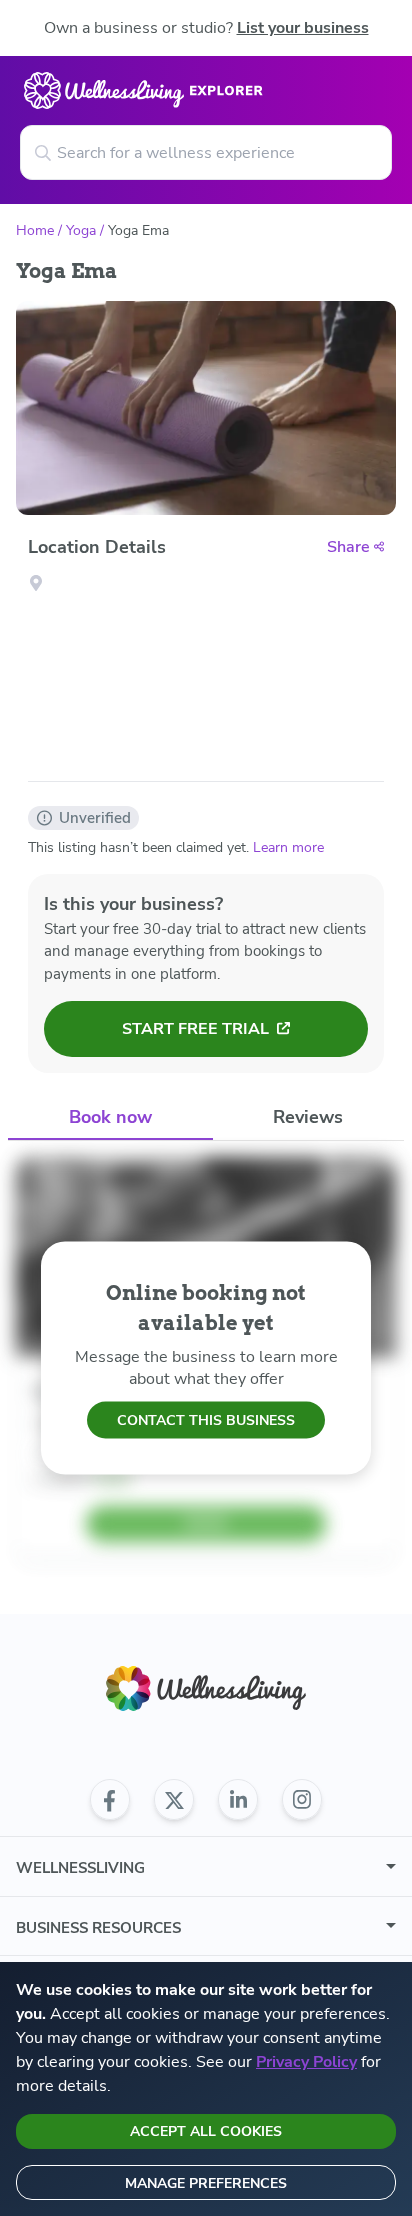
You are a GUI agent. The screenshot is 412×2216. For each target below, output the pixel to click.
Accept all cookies (206, 2131)
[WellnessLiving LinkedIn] (238, 1800)
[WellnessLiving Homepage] (206, 1688)
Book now (110, 1117)
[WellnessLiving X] (174, 1800)
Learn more (288, 847)
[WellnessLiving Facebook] (110, 1800)
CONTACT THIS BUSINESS (206, 1419)
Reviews (308, 1117)
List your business (303, 28)
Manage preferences (206, 2183)
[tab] (110, 1117)
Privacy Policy (306, 2062)
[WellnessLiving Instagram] (302, 1800)
